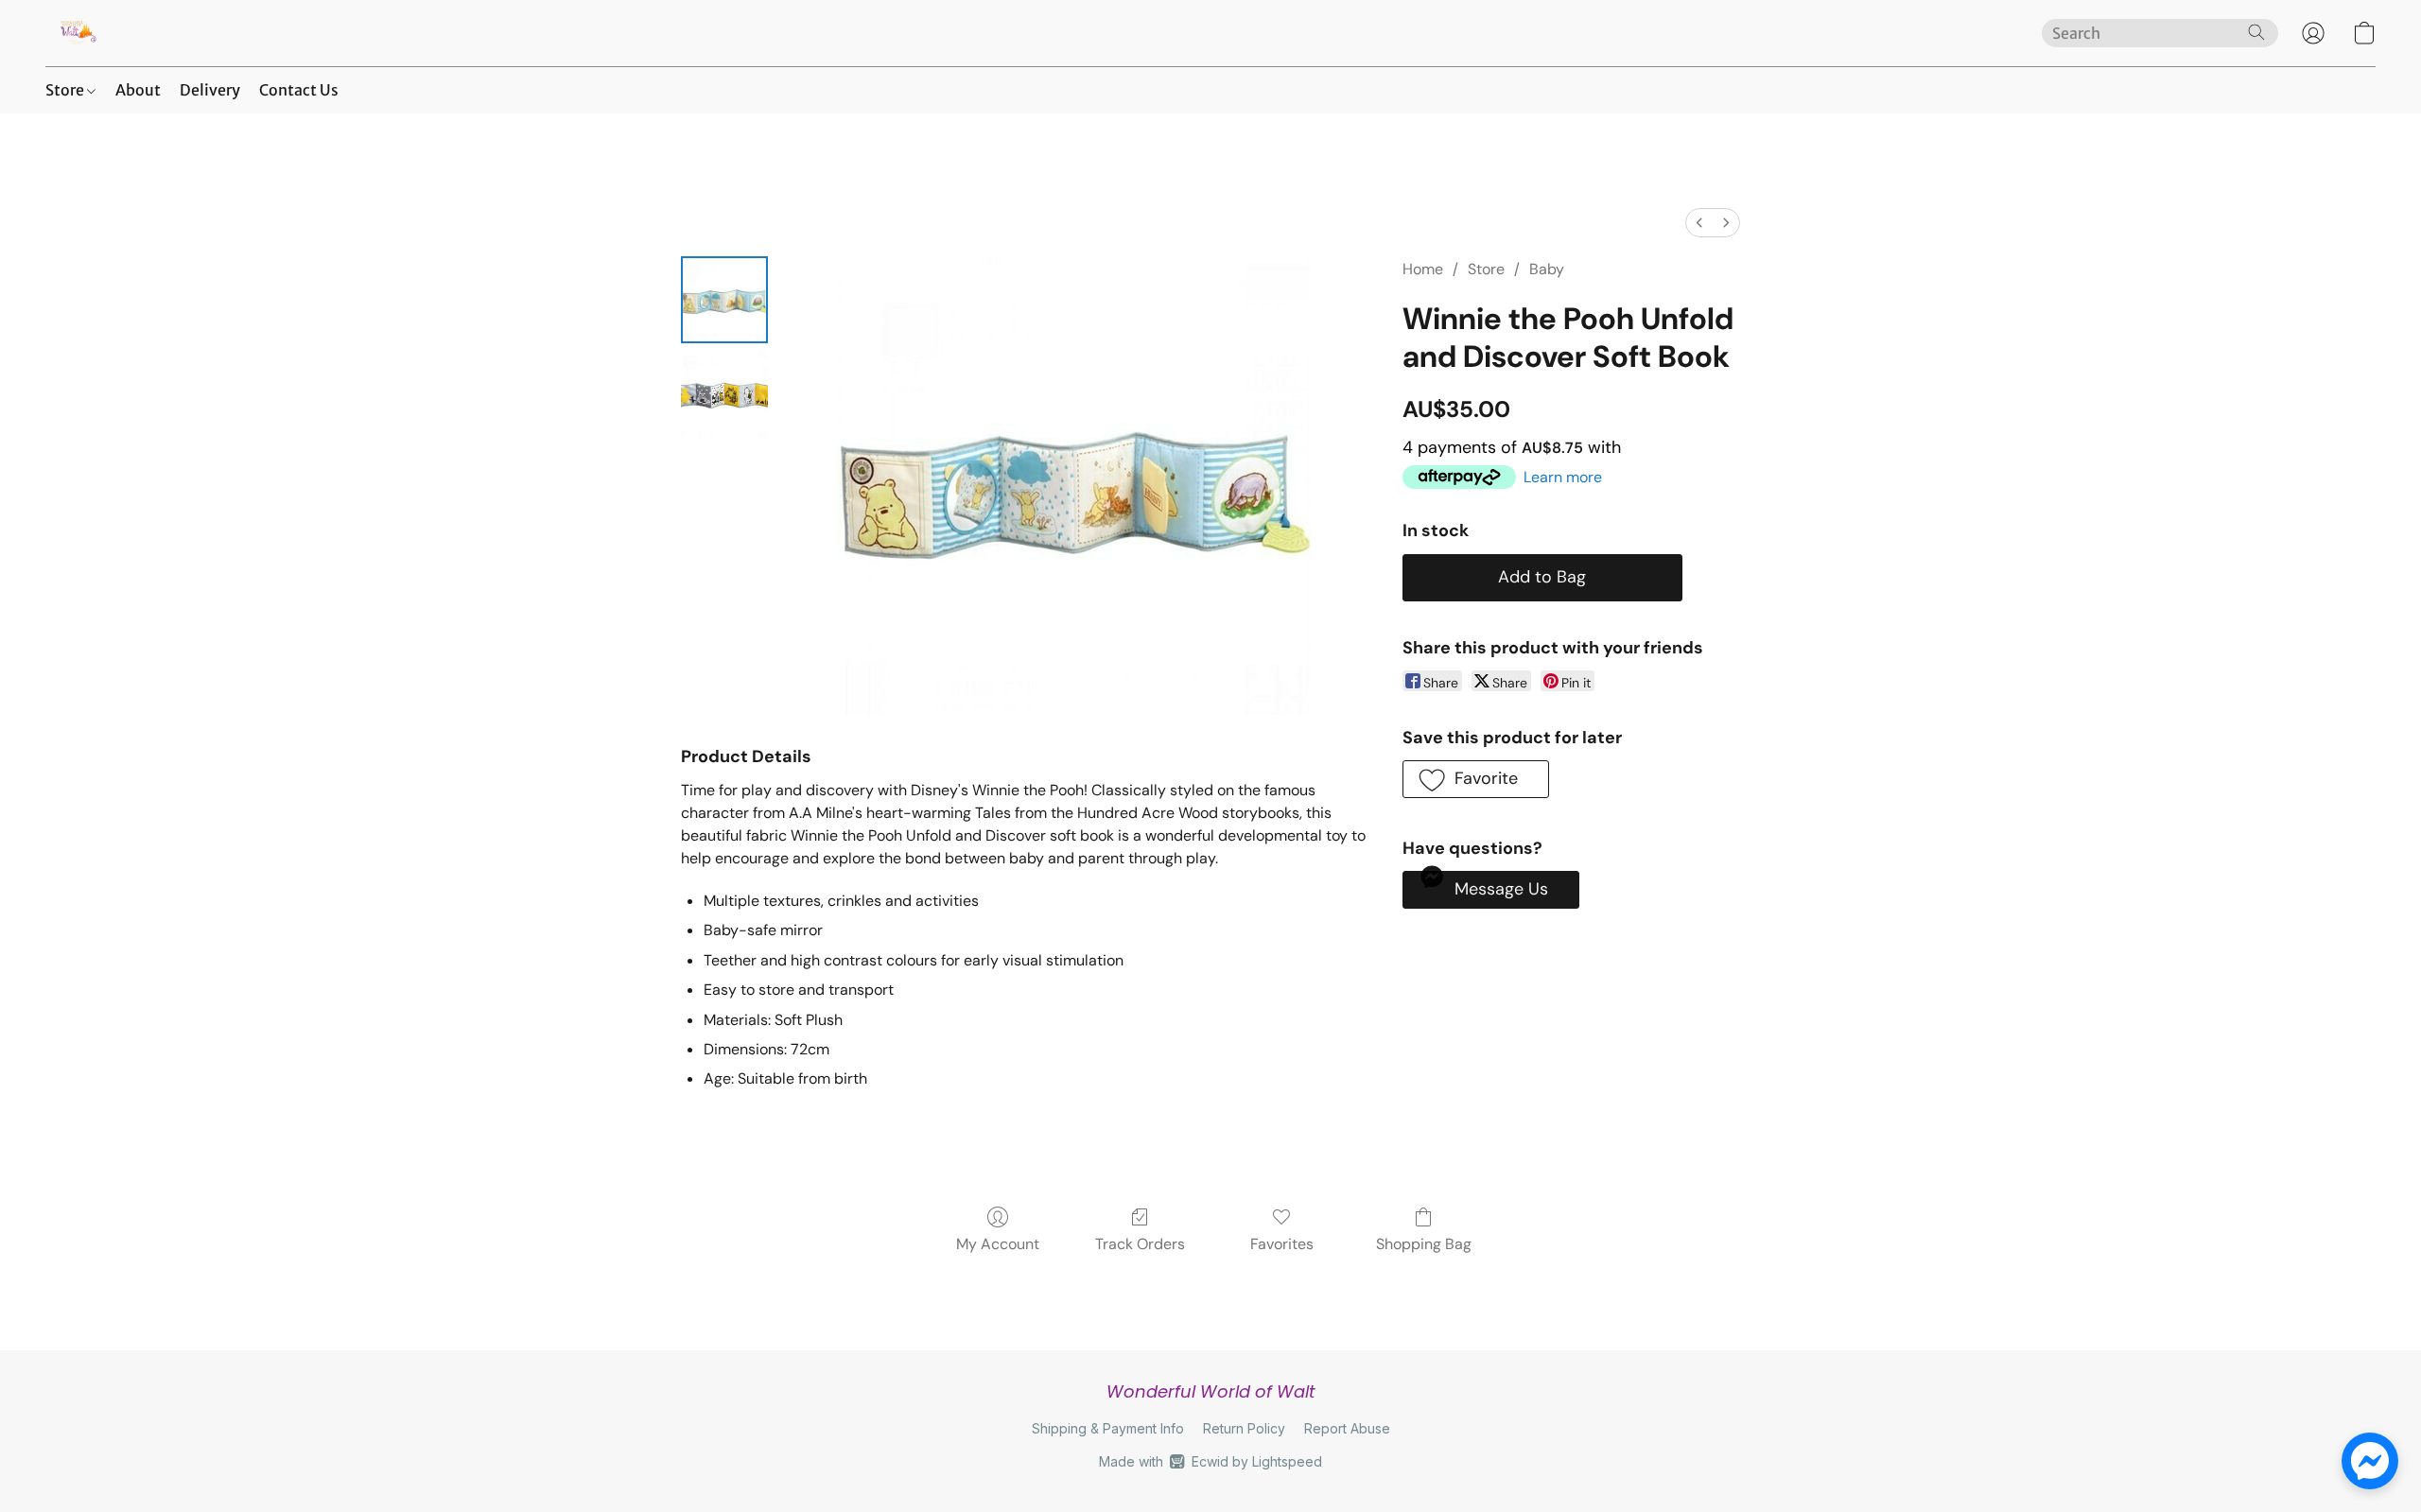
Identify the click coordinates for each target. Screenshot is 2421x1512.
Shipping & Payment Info (1108, 1428)
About (138, 90)
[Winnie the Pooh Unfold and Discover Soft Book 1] (724, 394)
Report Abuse (1347, 1428)
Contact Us (299, 90)
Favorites (1282, 1244)
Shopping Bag (1424, 1244)
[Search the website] (2256, 32)
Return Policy (1244, 1428)
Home (1423, 269)
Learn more (1563, 477)
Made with (1210, 1461)
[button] (77, 33)
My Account (998, 1244)
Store (66, 90)
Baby (1547, 269)
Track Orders (1140, 1244)
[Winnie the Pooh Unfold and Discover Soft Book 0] (724, 300)
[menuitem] (1699, 223)
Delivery (210, 90)
